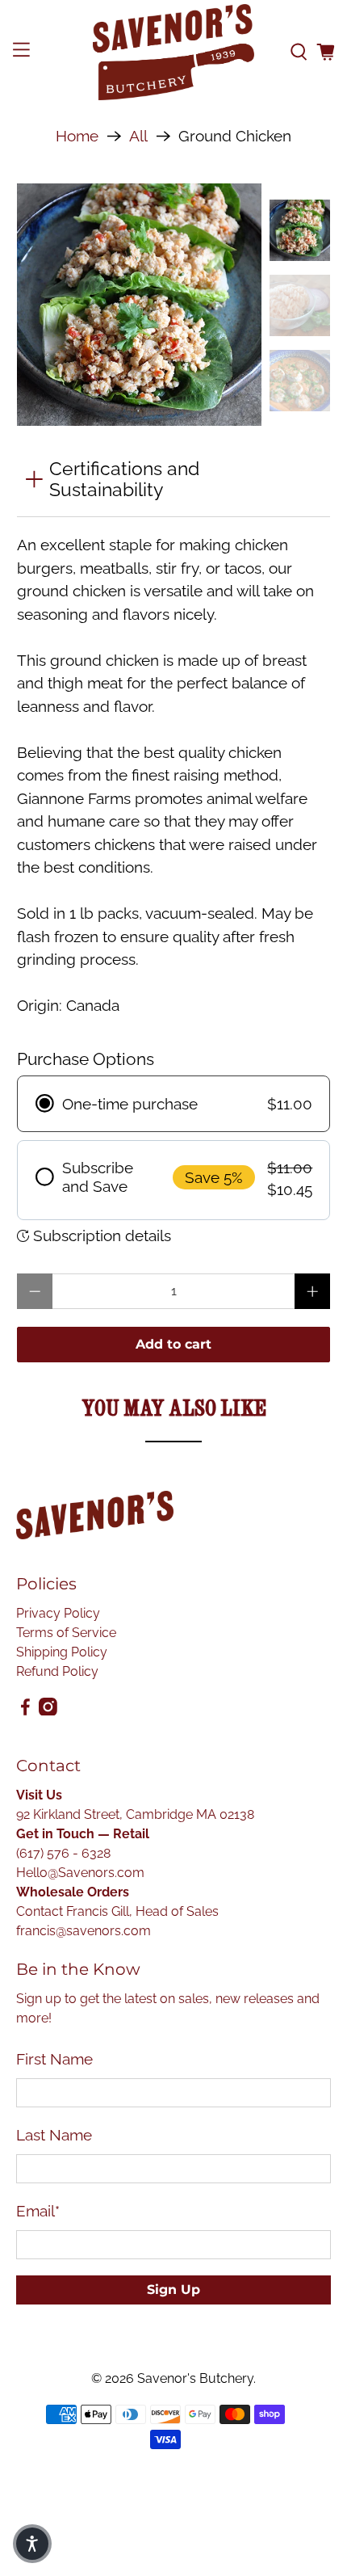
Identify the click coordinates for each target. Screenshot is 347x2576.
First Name (54, 2059)
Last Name (54, 2135)
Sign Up (173, 2290)
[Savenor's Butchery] (174, 52)
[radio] (174, 1103)
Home (77, 136)
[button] (32, 2544)
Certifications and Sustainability (124, 479)
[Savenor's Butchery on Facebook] (25, 1711)
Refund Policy (57, 1671)
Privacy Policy (58, 1613)
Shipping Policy (62, 1652)
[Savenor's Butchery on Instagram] (48, 1711)
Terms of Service (66, 1633)
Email (38, 2211)
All (138, 136)
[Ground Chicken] (139, 306)
